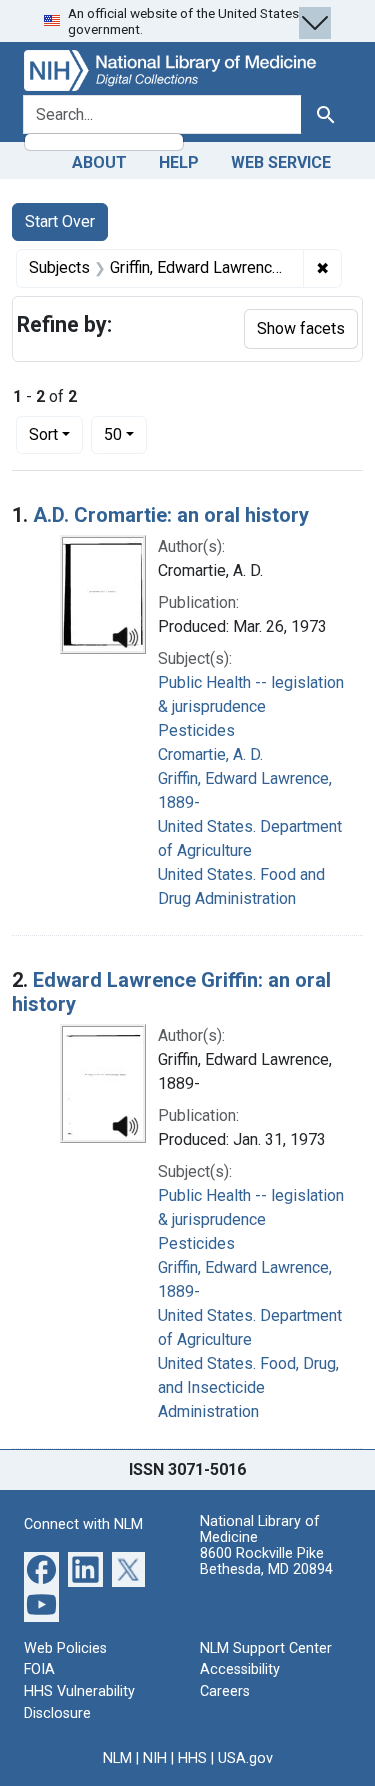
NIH (155, 1758)
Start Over (60, 221)
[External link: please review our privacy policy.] (41, 1567)
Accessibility (240, 1669)
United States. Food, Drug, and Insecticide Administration (248, 1387)
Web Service (281, 162)
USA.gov (245, 1758)
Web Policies (65, 1648)
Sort (43, 434)
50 (125, 434)
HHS (192, 1758)
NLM (117, 1758)
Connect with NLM (83, 1524)
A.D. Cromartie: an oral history (171, 515)
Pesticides (196, 730)
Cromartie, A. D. (210, 754)
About (99, 162)
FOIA (39, 1669)
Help (179, 162)
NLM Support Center (266, 1648)
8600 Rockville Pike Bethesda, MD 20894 (266, 1561)
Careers (225, 1691)
